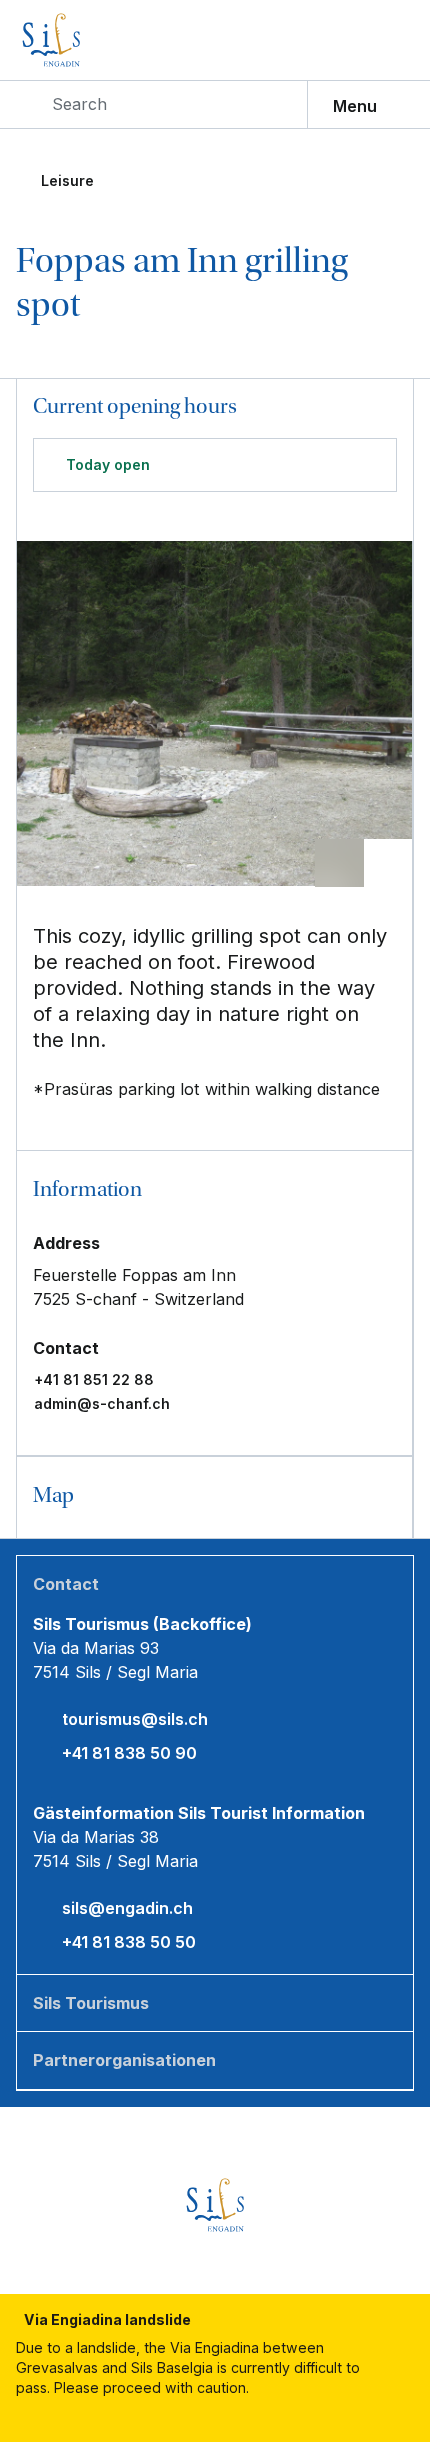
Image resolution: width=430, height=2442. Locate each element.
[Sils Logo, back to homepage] (94, 40)
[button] (214, 1191)
